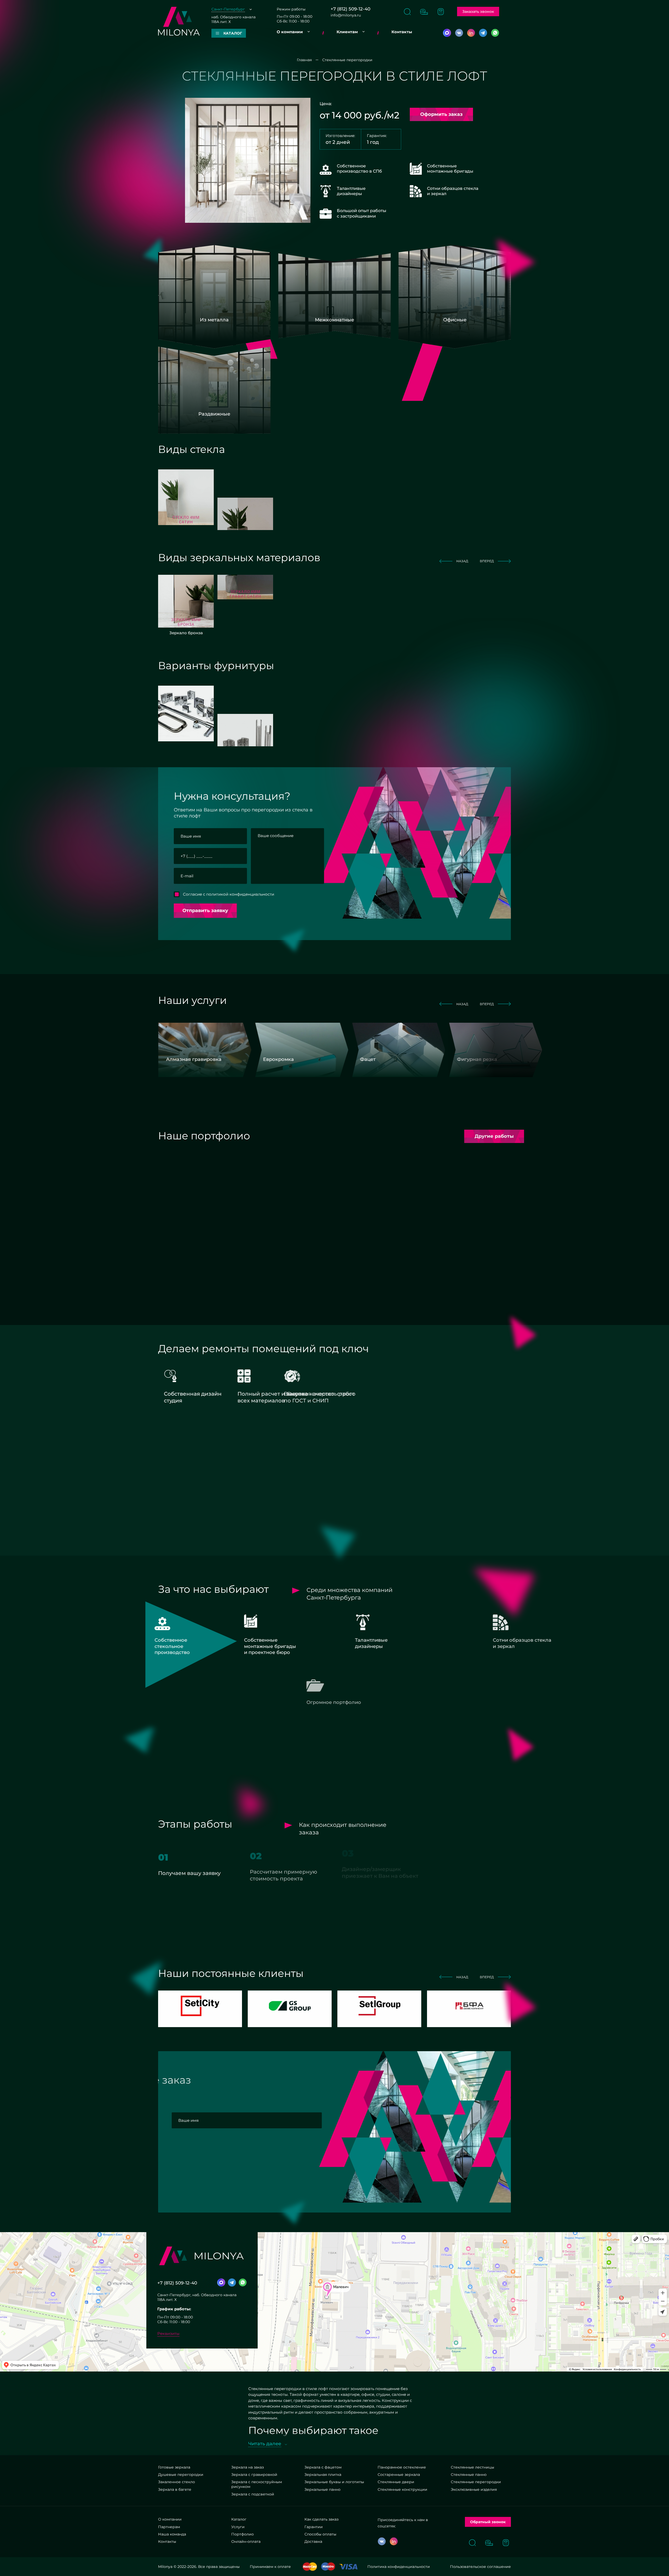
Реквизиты (168, 2333)
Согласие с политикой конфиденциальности (229, 894)
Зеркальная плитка (323, 2475)
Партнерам (169, 2527)
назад (462, 561)
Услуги (238, 2527)
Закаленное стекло (177, 2482)
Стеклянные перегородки (476, 2482)
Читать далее (265, 2444)
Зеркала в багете (175, 2489)
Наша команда (172, 2534)
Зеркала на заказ (247, 2467)
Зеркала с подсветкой (253, 2494)
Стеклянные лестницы (472, 2467)
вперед (487, 561)
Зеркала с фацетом (323, 2467)
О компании (290, 32)
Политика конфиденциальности (399, 2567)
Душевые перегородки (181, 2475)
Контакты (402, 32)
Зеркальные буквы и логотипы (334, 2482)
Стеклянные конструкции (402, 2489)
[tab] (245, 1159)
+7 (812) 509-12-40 (350, 9)
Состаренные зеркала (399, 2475)
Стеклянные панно (469, 2475)
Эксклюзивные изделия (474, 2489)
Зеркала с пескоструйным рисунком (257, 2484)
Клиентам (347, 32)
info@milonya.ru (346, 15)
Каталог (239, 2519)
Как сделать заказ (321, 2519)
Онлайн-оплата (246, 2541)
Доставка (313, 2541)
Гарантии (314, 2527)
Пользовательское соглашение (480, 2567)
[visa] (348, 2567)
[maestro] (328, 2567)
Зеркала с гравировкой (254, 2475)
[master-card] (310, 2567)
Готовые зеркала (174, 2467)
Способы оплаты (320, 2534)
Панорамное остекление (402, 2467)
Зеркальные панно (322, 2489)
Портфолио (243, 2534)
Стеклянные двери (396, 2482)
